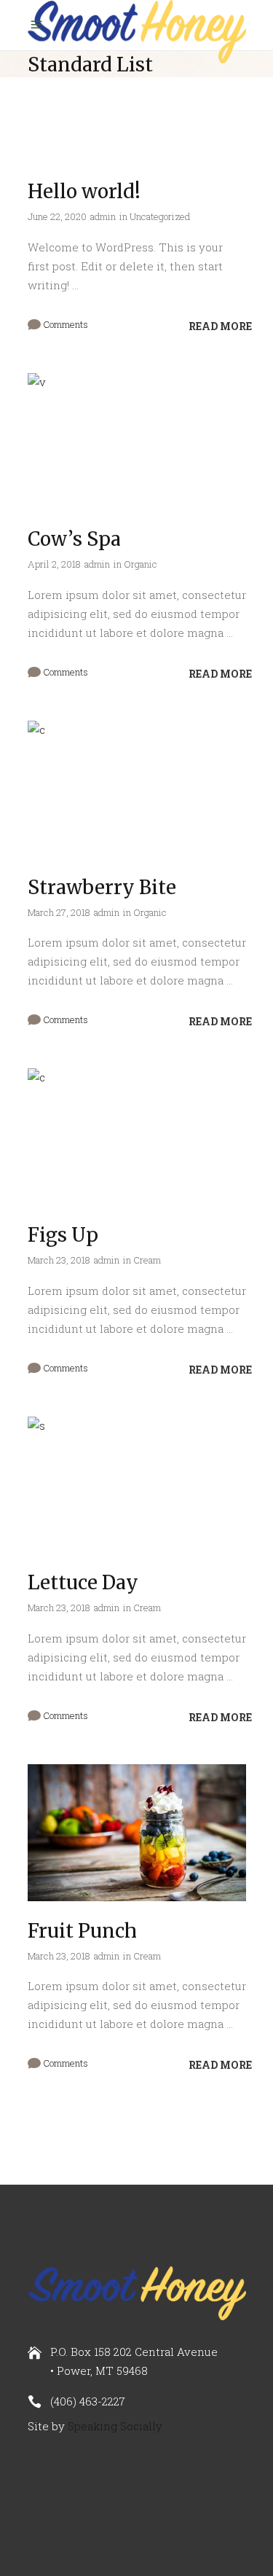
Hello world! (84, 191)
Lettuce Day (83, 1582)
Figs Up (63, 1235)
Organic (141, 564)
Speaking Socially (115, 2426)
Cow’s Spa (74, 539)
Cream (147, 1260)
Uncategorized (160, 216)
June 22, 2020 (57, 216)
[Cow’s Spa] (137, 442)
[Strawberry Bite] (137, 789)
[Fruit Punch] (137, 1833)
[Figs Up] (137, 1137)
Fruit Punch (82, 1931)
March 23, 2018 (59, 1260)
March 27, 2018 (59, 912)
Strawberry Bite (102, 887)
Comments (64, 324)
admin (103, 216)
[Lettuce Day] (137, 1485)
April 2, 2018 (54, 564)
